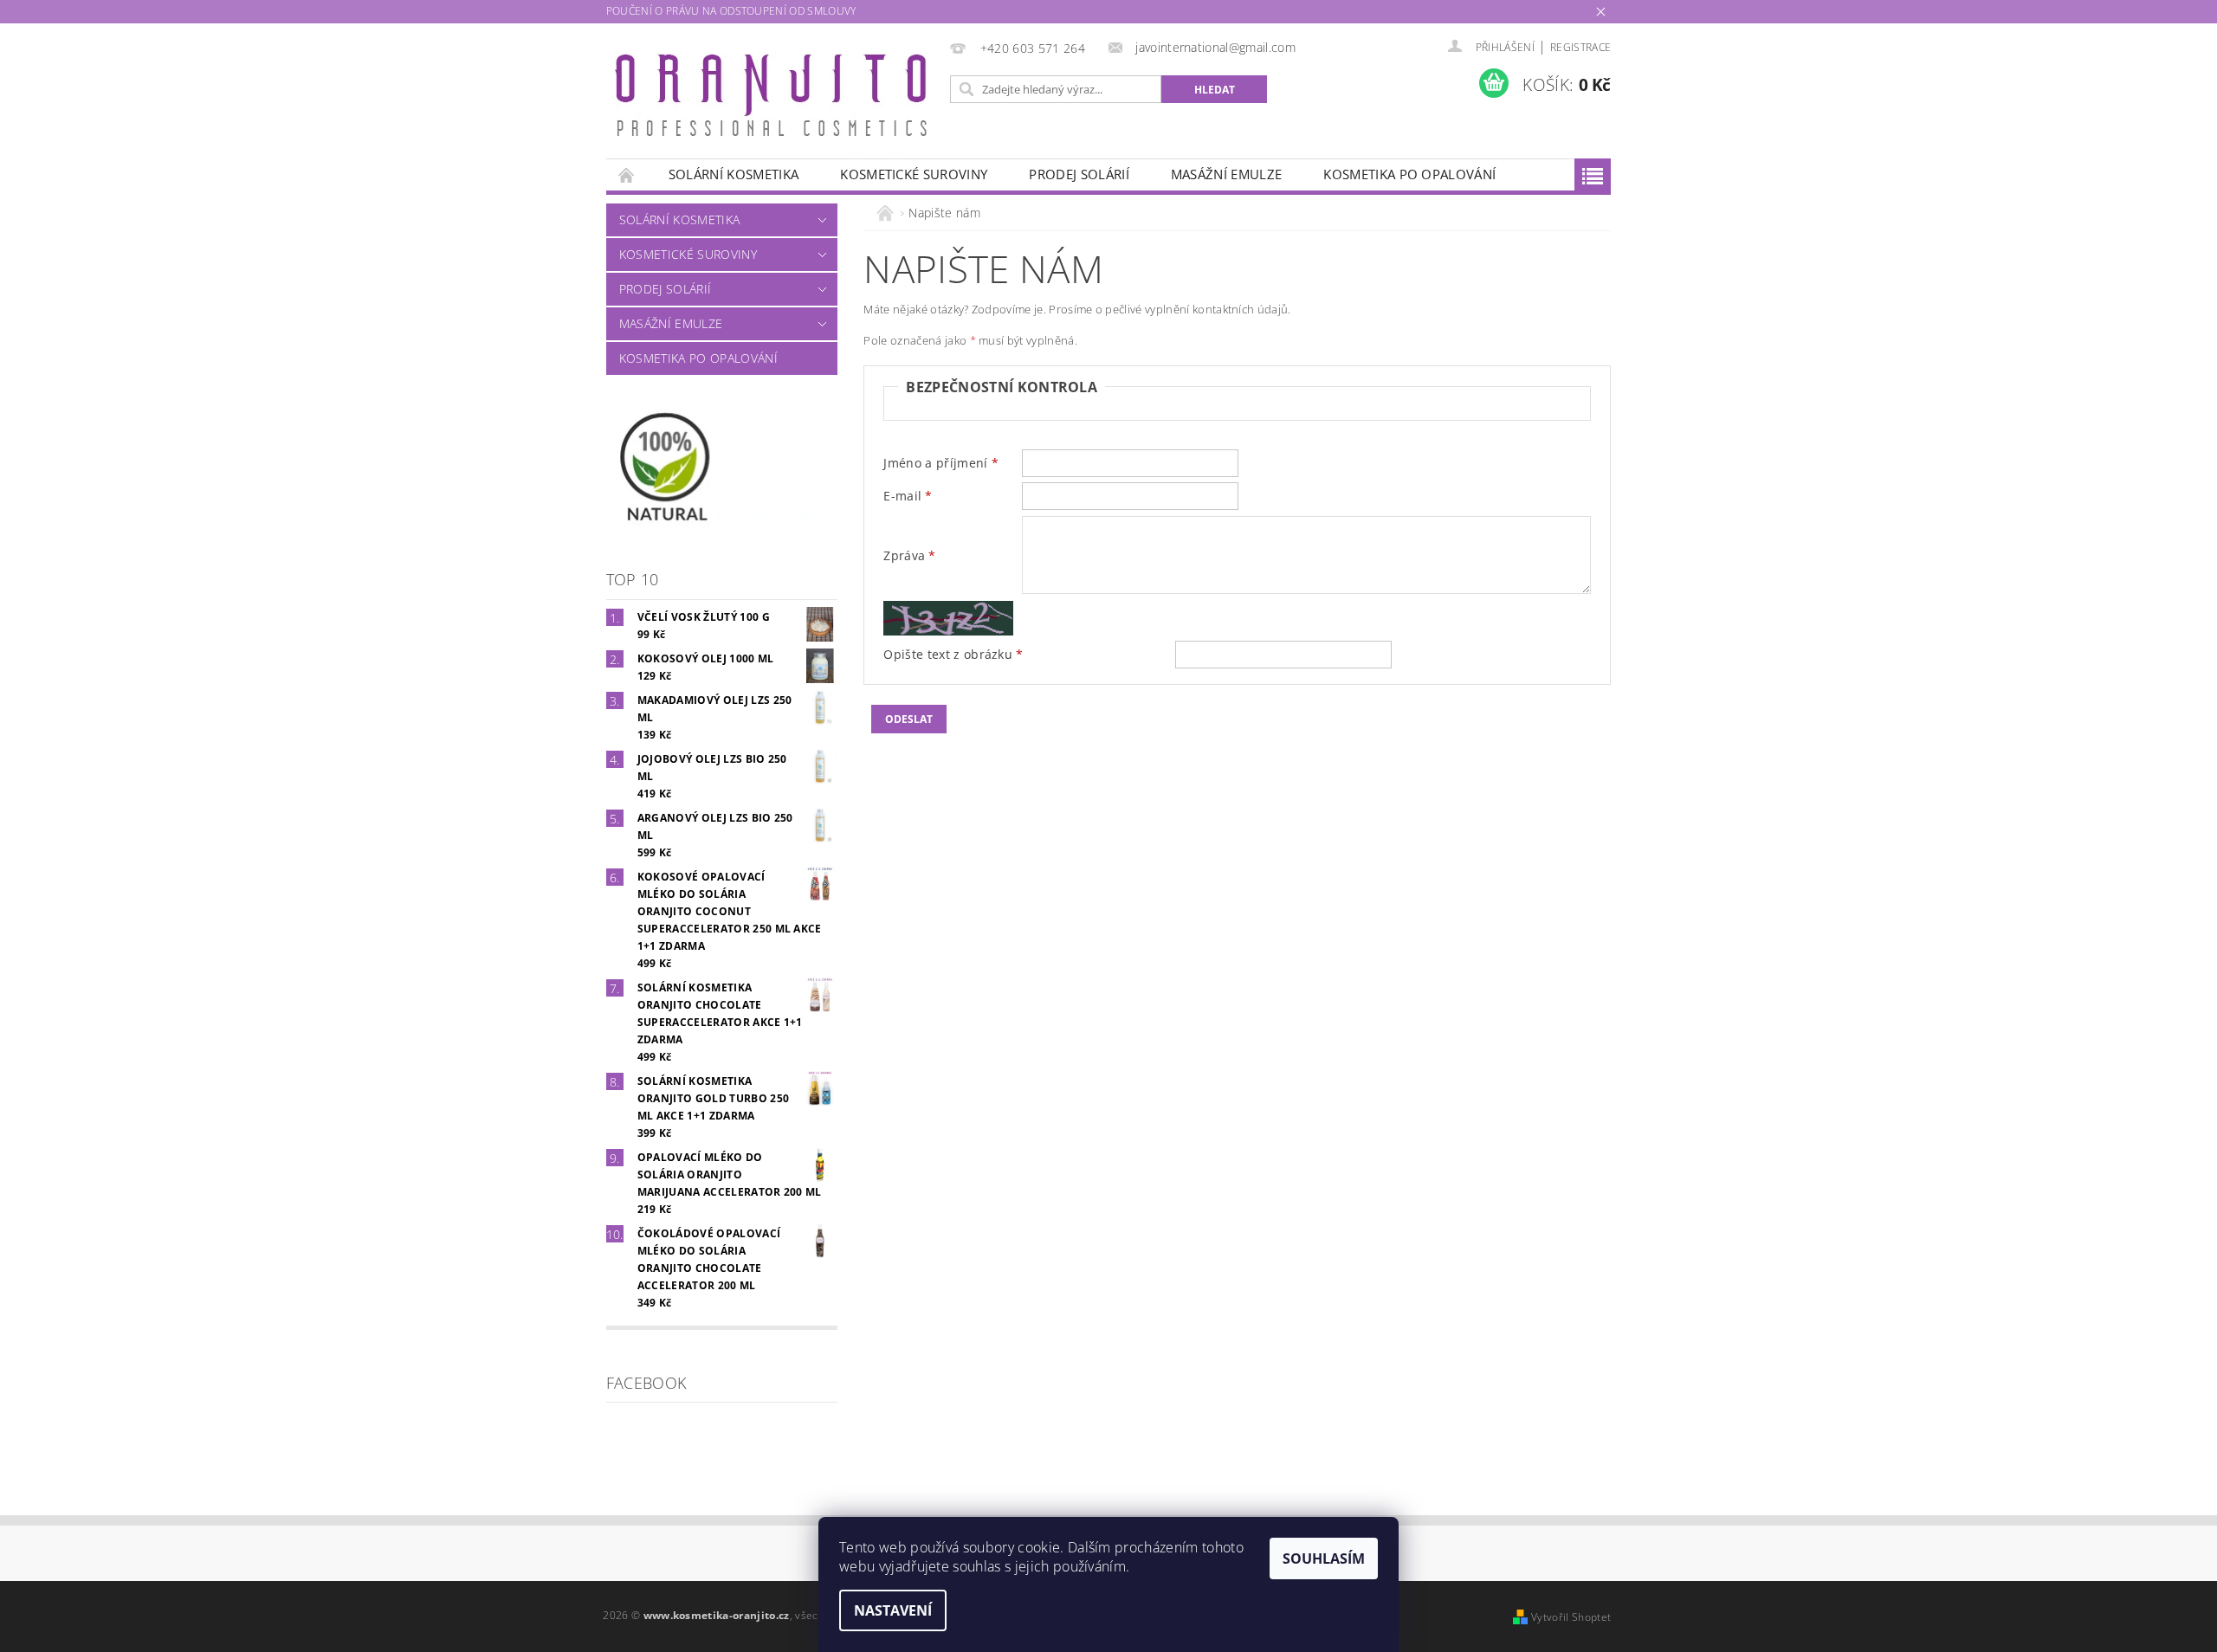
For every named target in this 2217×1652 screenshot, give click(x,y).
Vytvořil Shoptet (1571, 1617)
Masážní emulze (1226, 174)
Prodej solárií (1079, 174)
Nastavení (893, 1610)
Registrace (1580, 47)
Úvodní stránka (627, 174)
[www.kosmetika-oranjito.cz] (775, 100)
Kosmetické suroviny (914, 174)
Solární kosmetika (734, 174)
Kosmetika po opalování (1409, 174)
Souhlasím (1324, 1558)
